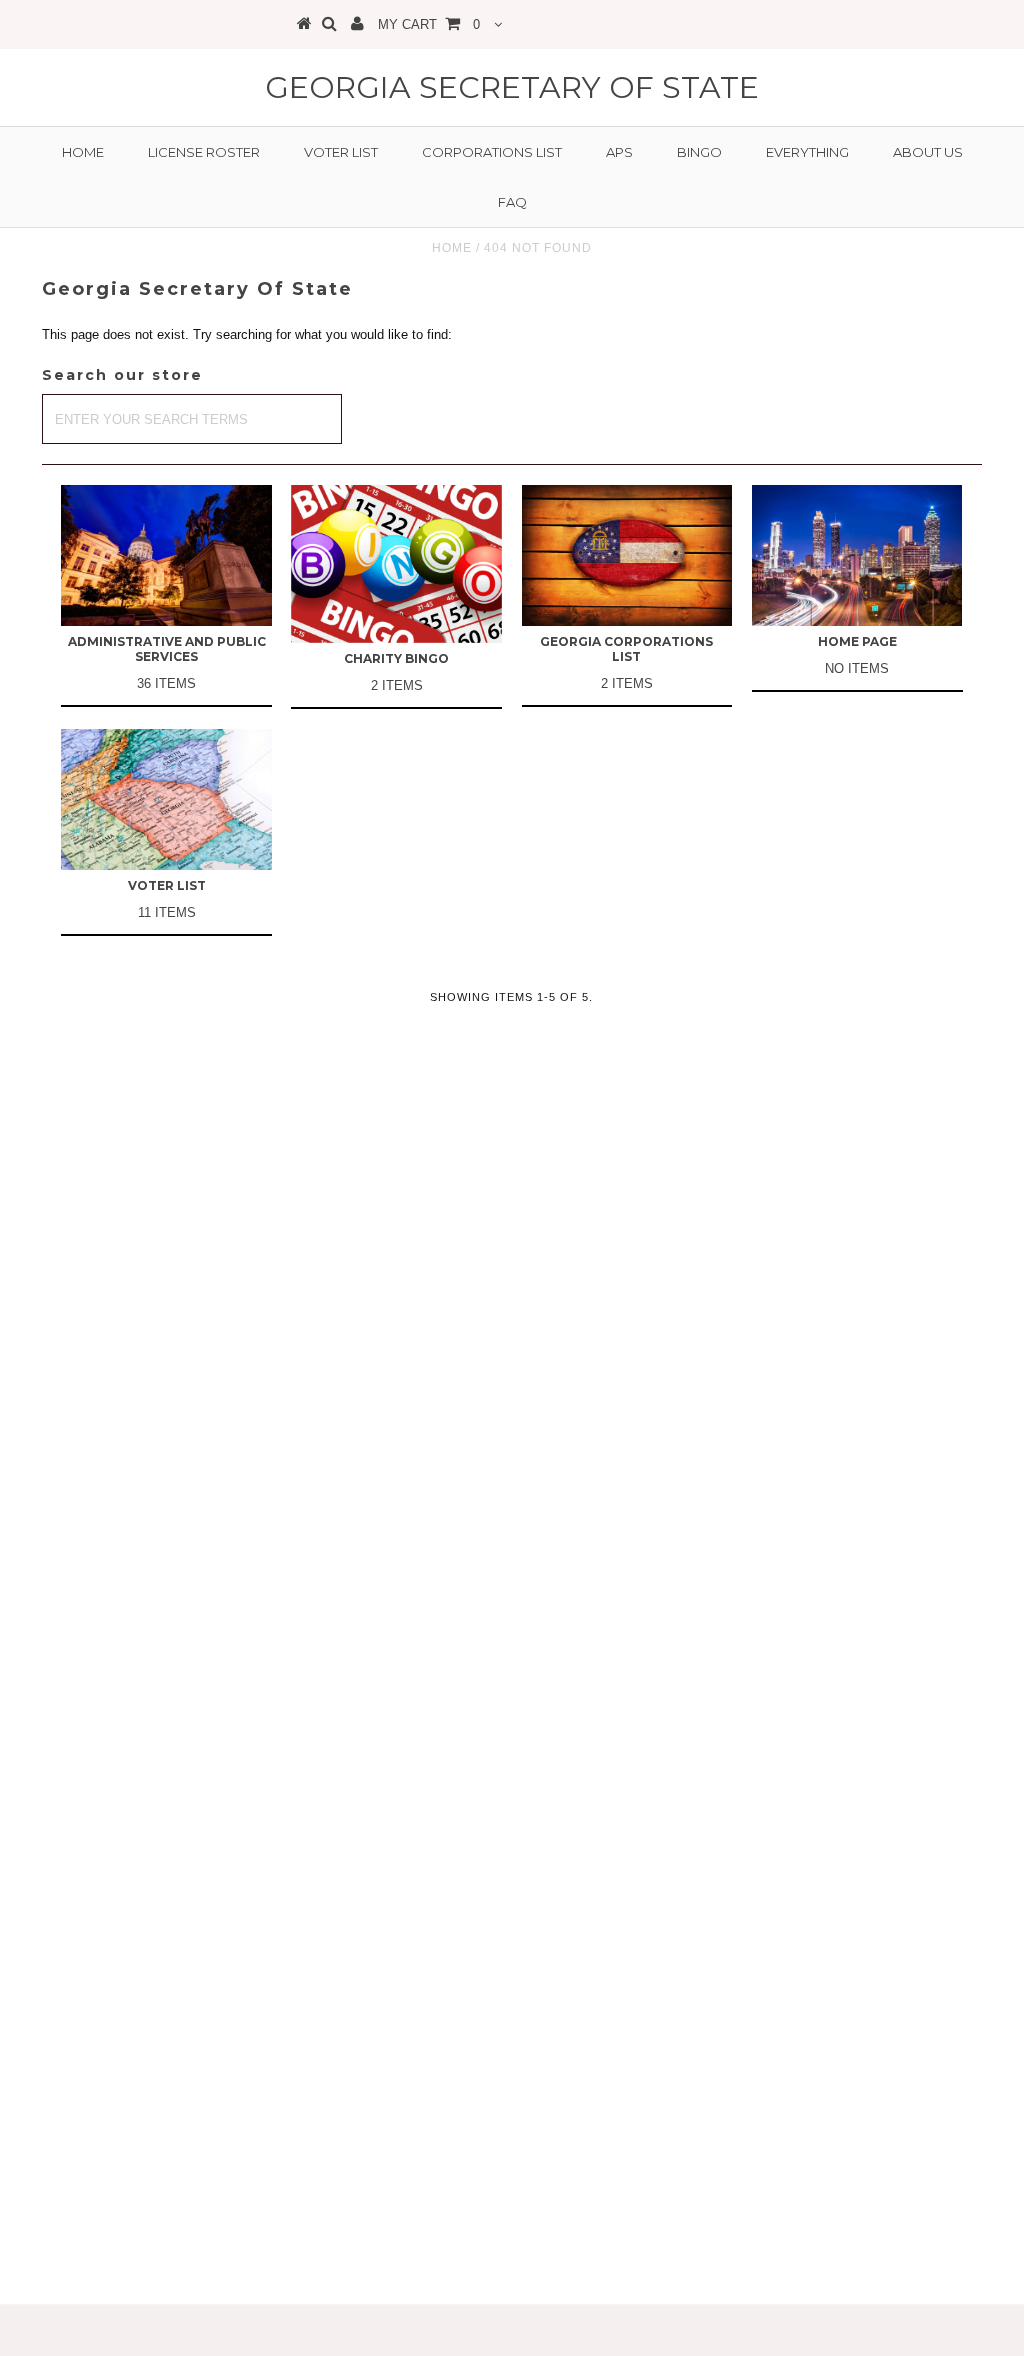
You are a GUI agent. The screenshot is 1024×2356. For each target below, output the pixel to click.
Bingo (699, 152)
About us (928, 152)
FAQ (512, 202)
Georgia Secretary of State (512, 87)
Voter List (341, 152)
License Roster (204, 152)
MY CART (429, 24)
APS (619, 152)
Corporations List (492, 152)
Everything (807, 152)
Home (83, 152)
